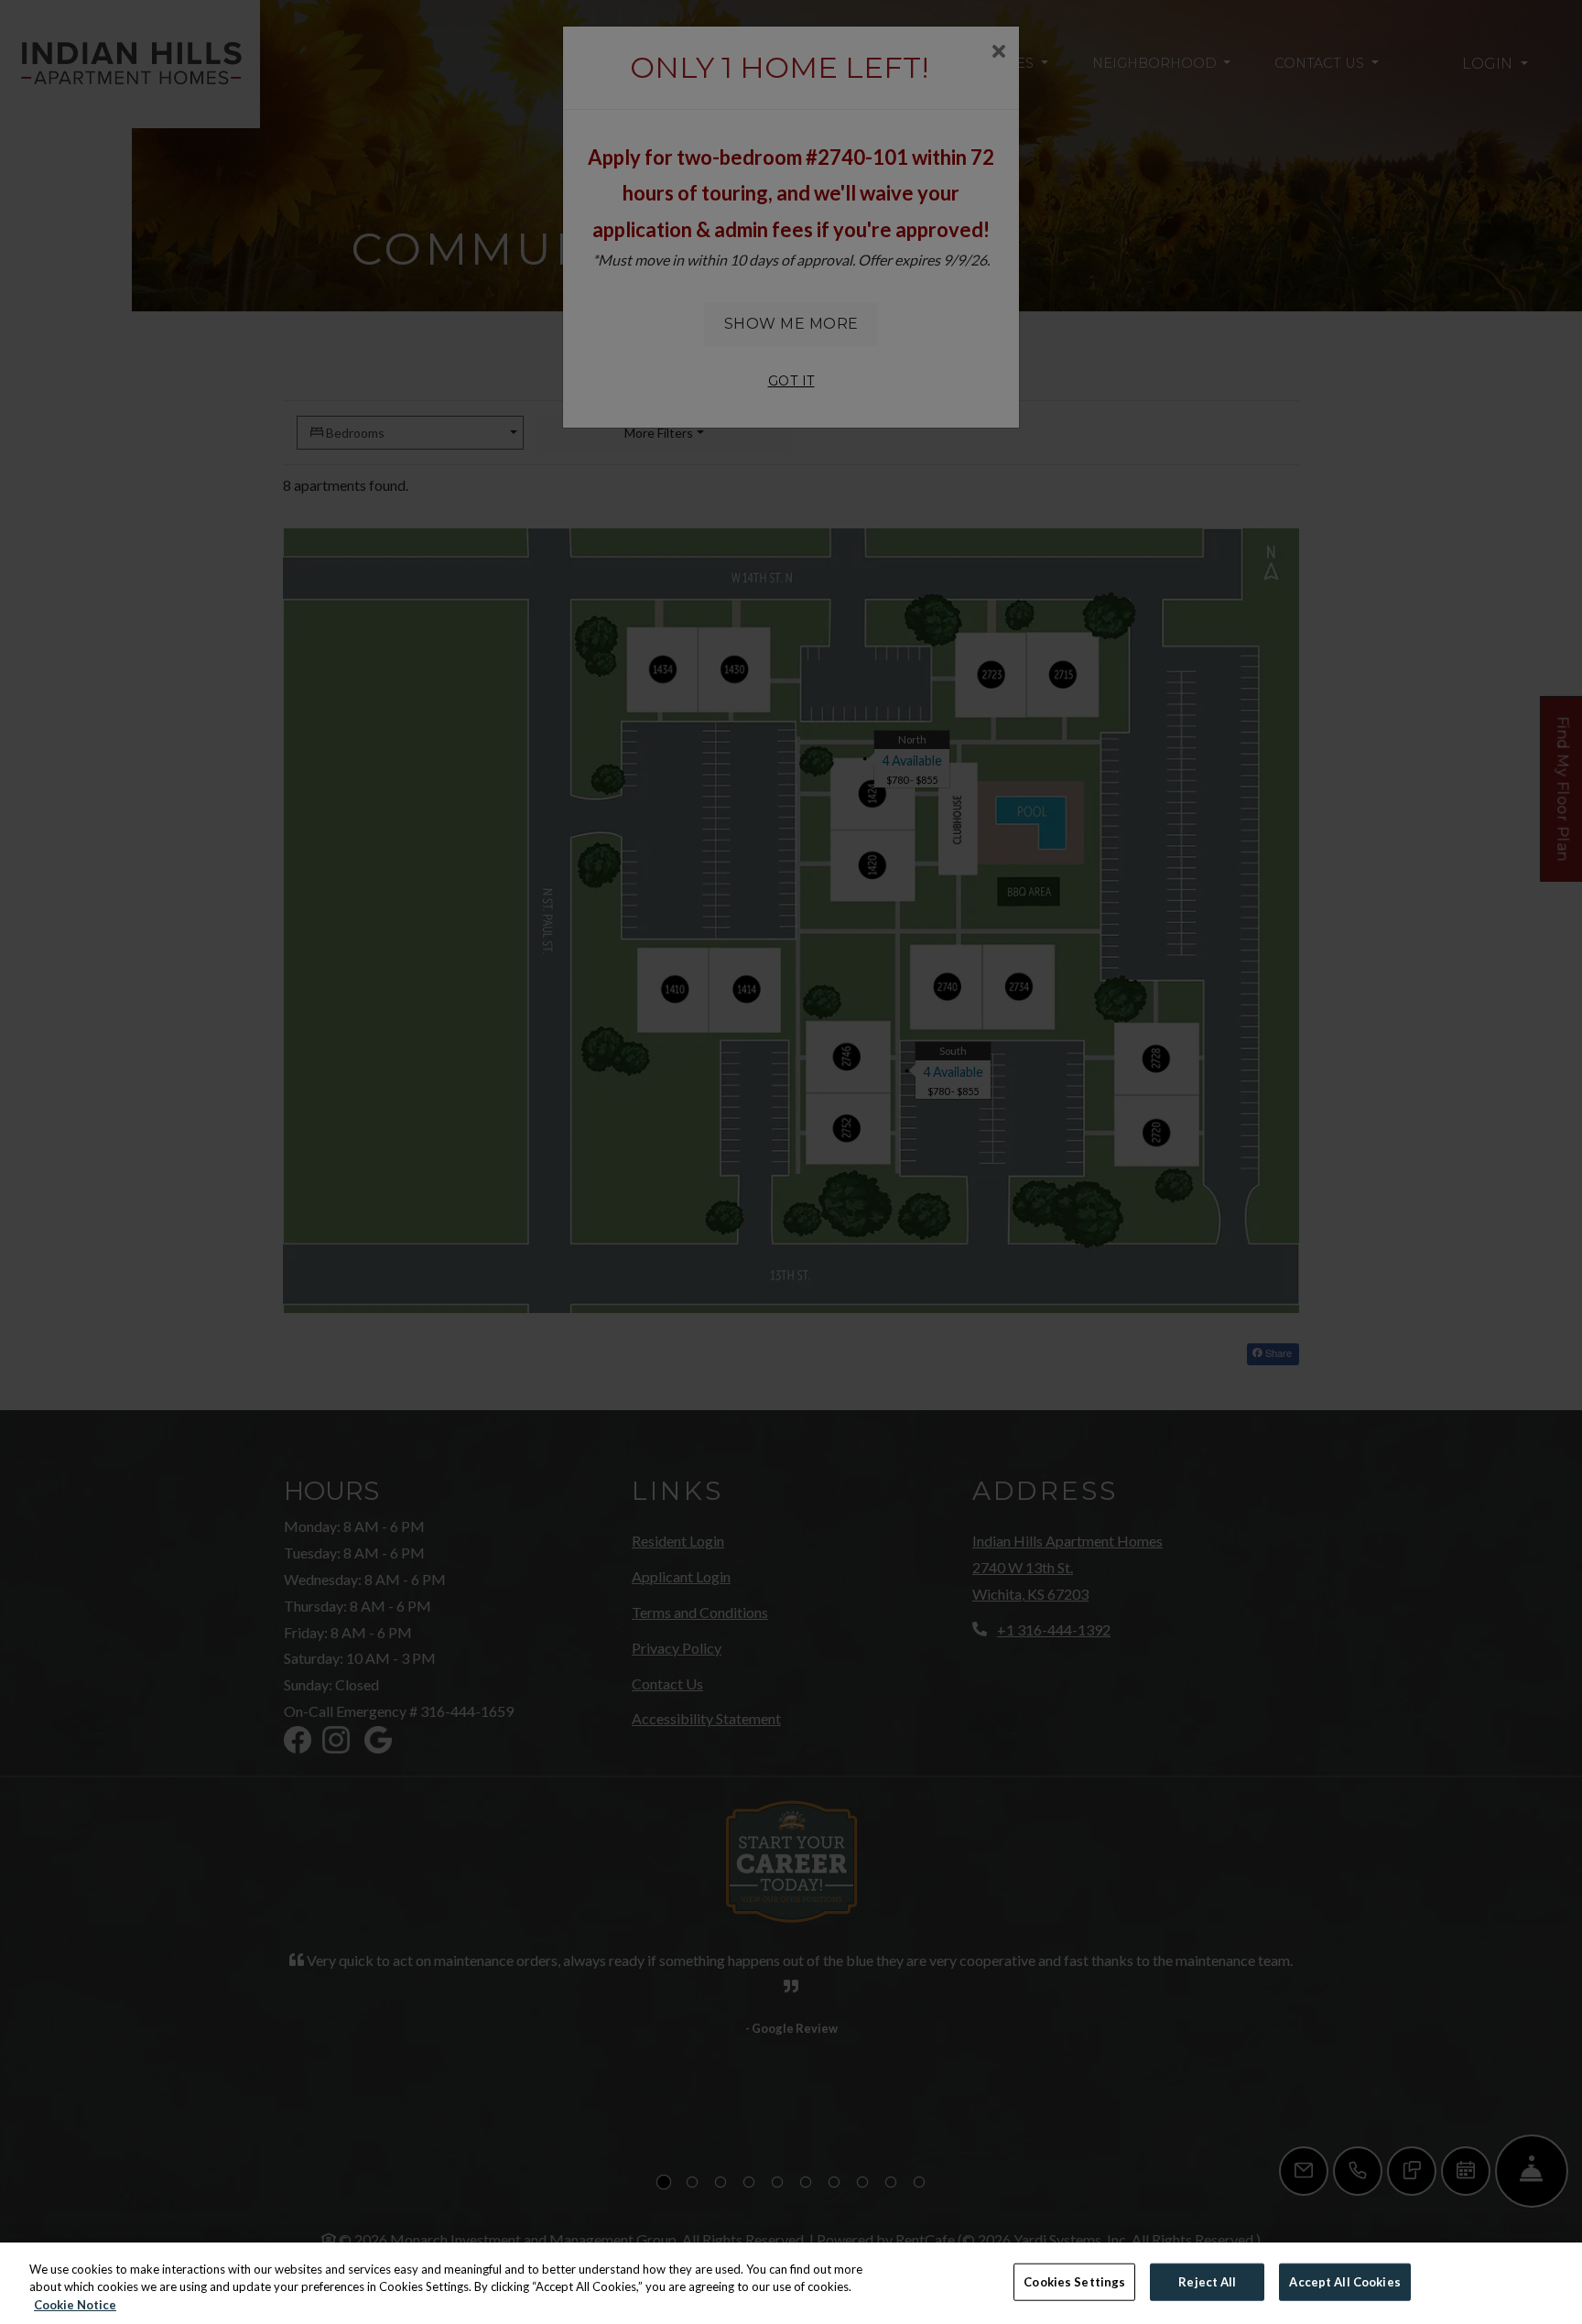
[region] (791, 2283)
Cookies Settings (1074, 2281)
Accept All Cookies (1344, 2281)
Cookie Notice (75, 2305)
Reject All (1207, 2281)
